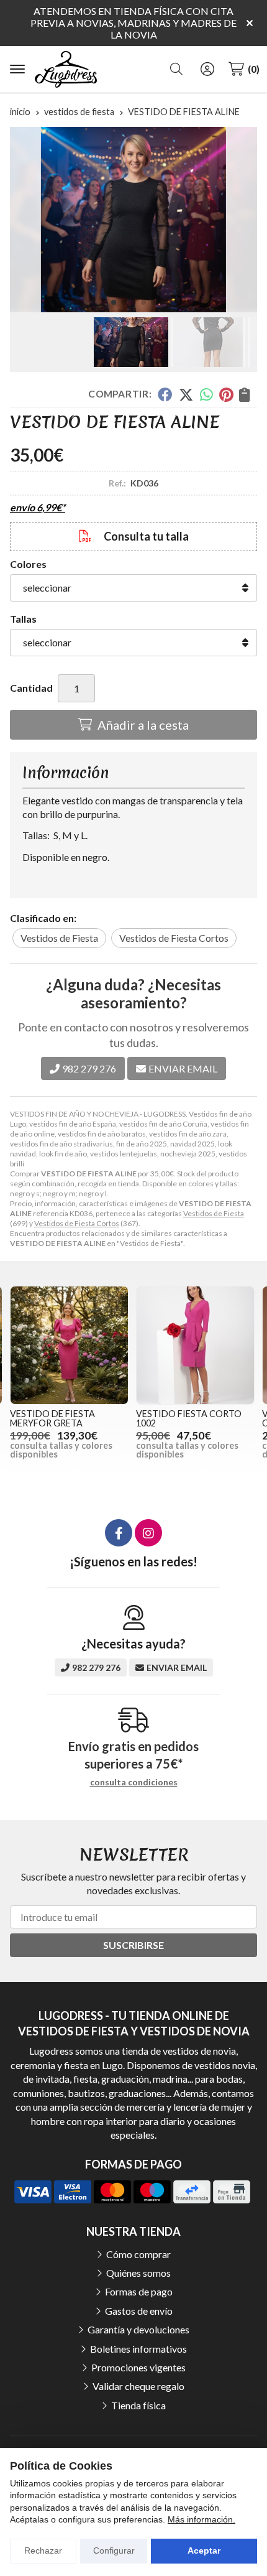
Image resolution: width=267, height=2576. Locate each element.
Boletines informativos (138, 2349)
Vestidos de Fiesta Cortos (77, 1223)
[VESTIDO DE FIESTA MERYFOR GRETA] (69, 1345)
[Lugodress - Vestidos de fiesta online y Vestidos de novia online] (66, 70)
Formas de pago (139, 2291)
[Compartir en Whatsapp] (206, 394)
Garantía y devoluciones (138, 2329)
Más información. (201, 2519)
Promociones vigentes (138, 2367)
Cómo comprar (138, 2254)
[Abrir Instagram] (148, 1533)
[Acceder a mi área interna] (207, 69)
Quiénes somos (138, 2273)
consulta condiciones (134, 1782)
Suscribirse (133, 1945)
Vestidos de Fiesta (214, 1213)
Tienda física (138, 2405)
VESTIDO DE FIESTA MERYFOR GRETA (52, 1418)
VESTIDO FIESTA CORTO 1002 (189, 1418)
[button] (114, 302)
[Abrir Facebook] (119, 1533)
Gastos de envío (139, 2311)
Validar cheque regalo (138, 2386)
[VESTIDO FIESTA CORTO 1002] (195, 1345)
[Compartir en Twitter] (186, 394)
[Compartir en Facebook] (165, 394)
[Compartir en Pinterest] (226, 394)
